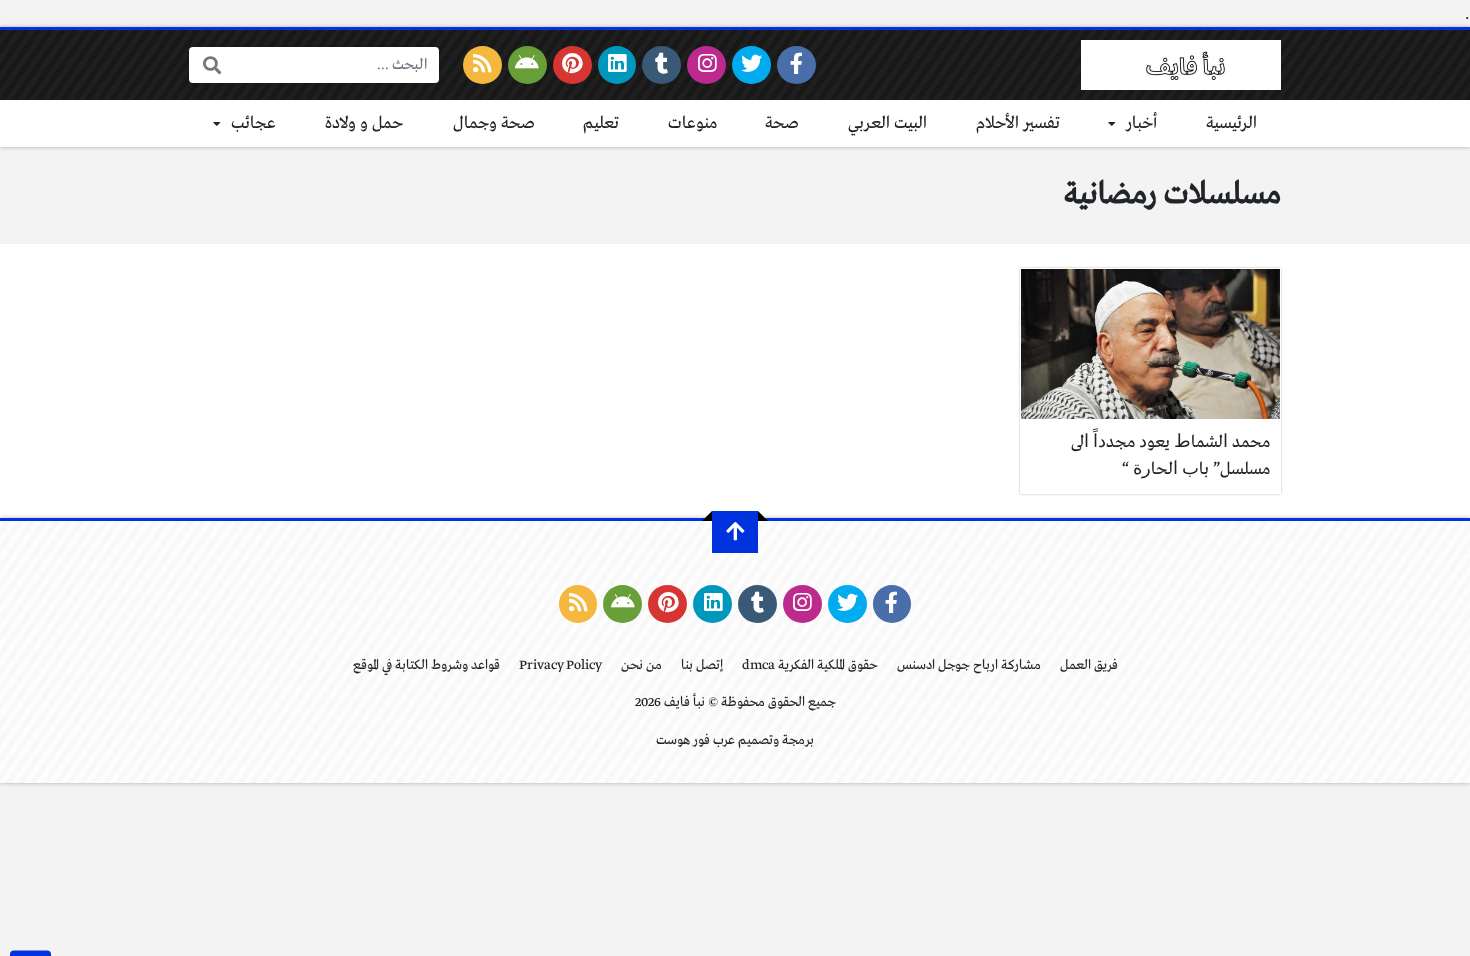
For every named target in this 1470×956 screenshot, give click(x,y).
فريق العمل (1089, 665)
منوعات (692, 123)
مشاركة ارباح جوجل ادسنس (969, 665)
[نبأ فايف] (1181, 65)
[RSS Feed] (482, 65)
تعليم (601, 123)
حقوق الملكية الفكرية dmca (810, 665)
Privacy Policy (560, 665)
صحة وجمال (494, 123)
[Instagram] (706, 65)
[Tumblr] (661, 65)
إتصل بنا (702, 665)
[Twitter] (751, 65)
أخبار (1141, 123)
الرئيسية (1231, 123)
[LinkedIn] (617, 65)
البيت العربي (887, 123)
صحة (782, 123)
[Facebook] (796, 65)
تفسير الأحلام (1018, 123)
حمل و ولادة (364, 123)
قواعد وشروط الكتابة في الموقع (426, 665)
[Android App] (527, 65)
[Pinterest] (572, 65)
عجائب (253, 123)
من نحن (641, 665)
